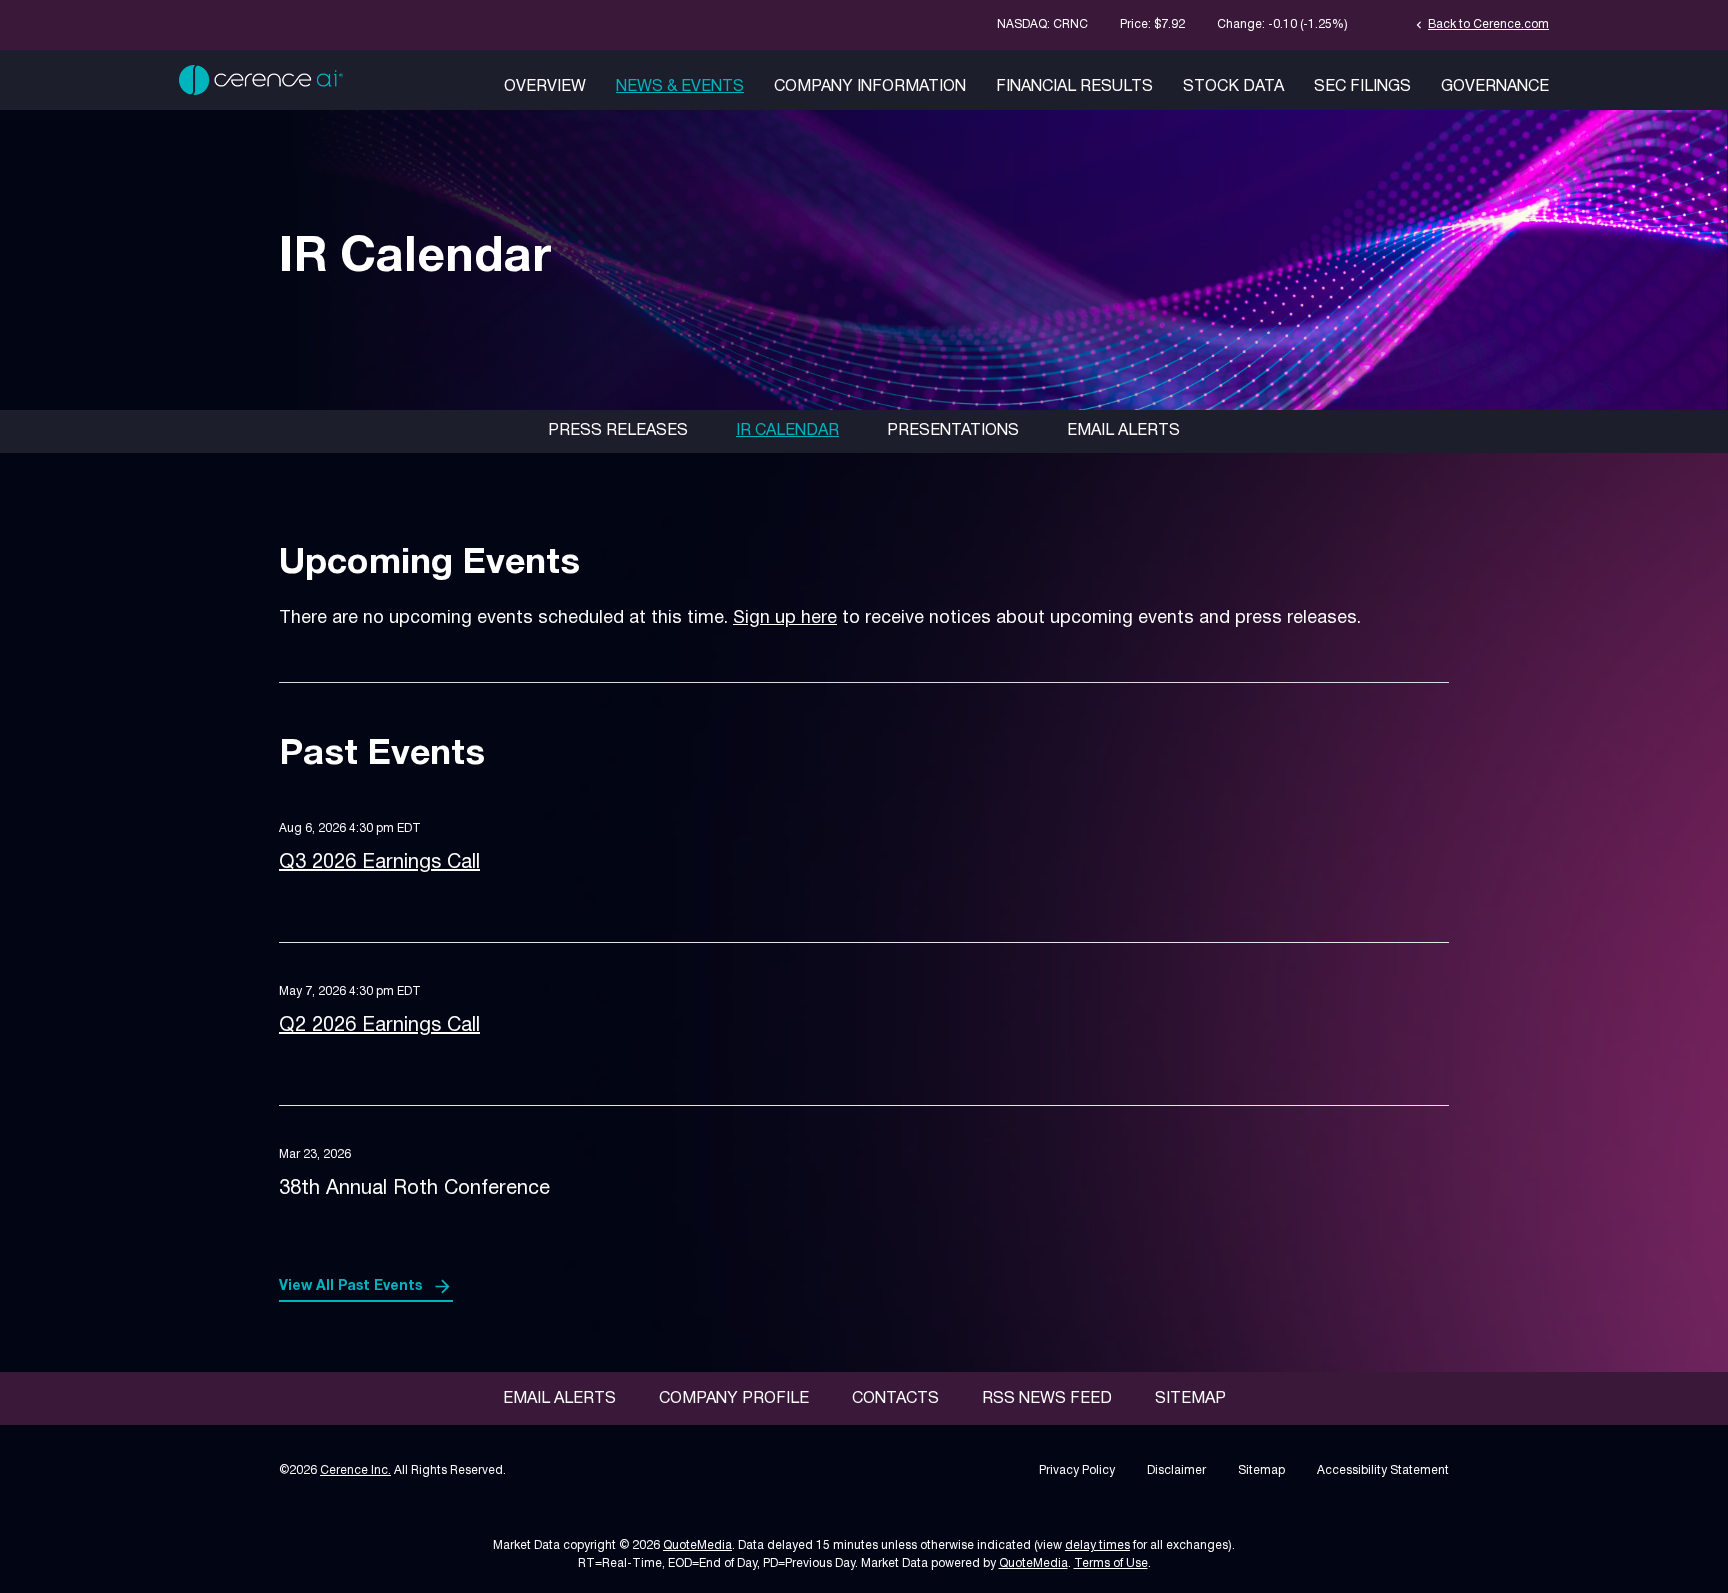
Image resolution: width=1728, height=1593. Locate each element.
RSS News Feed (1047, 1399)
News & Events (680, 87)
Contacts (895, 1399)
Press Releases (618, 431)
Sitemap (1190, 1399)
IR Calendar (787, 431)
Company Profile (734, 1399)
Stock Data (1233, 87)
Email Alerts (1123, 431)
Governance (1495, 87)
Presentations (953, 431)
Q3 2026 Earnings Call (379, 863)
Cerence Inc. (355, 1470)
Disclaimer (1176, 1470)
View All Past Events (350, 1286)
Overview (545, 87)
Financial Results (1074, 87)
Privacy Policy (1077, 1470)
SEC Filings (1362, 87)
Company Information (870, 87)
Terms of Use (1111, 1563)
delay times (1097, 1545)
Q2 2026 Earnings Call (379, 1026)
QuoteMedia (697, 1545)
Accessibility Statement (1383, 1470)
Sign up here (785, 618)
